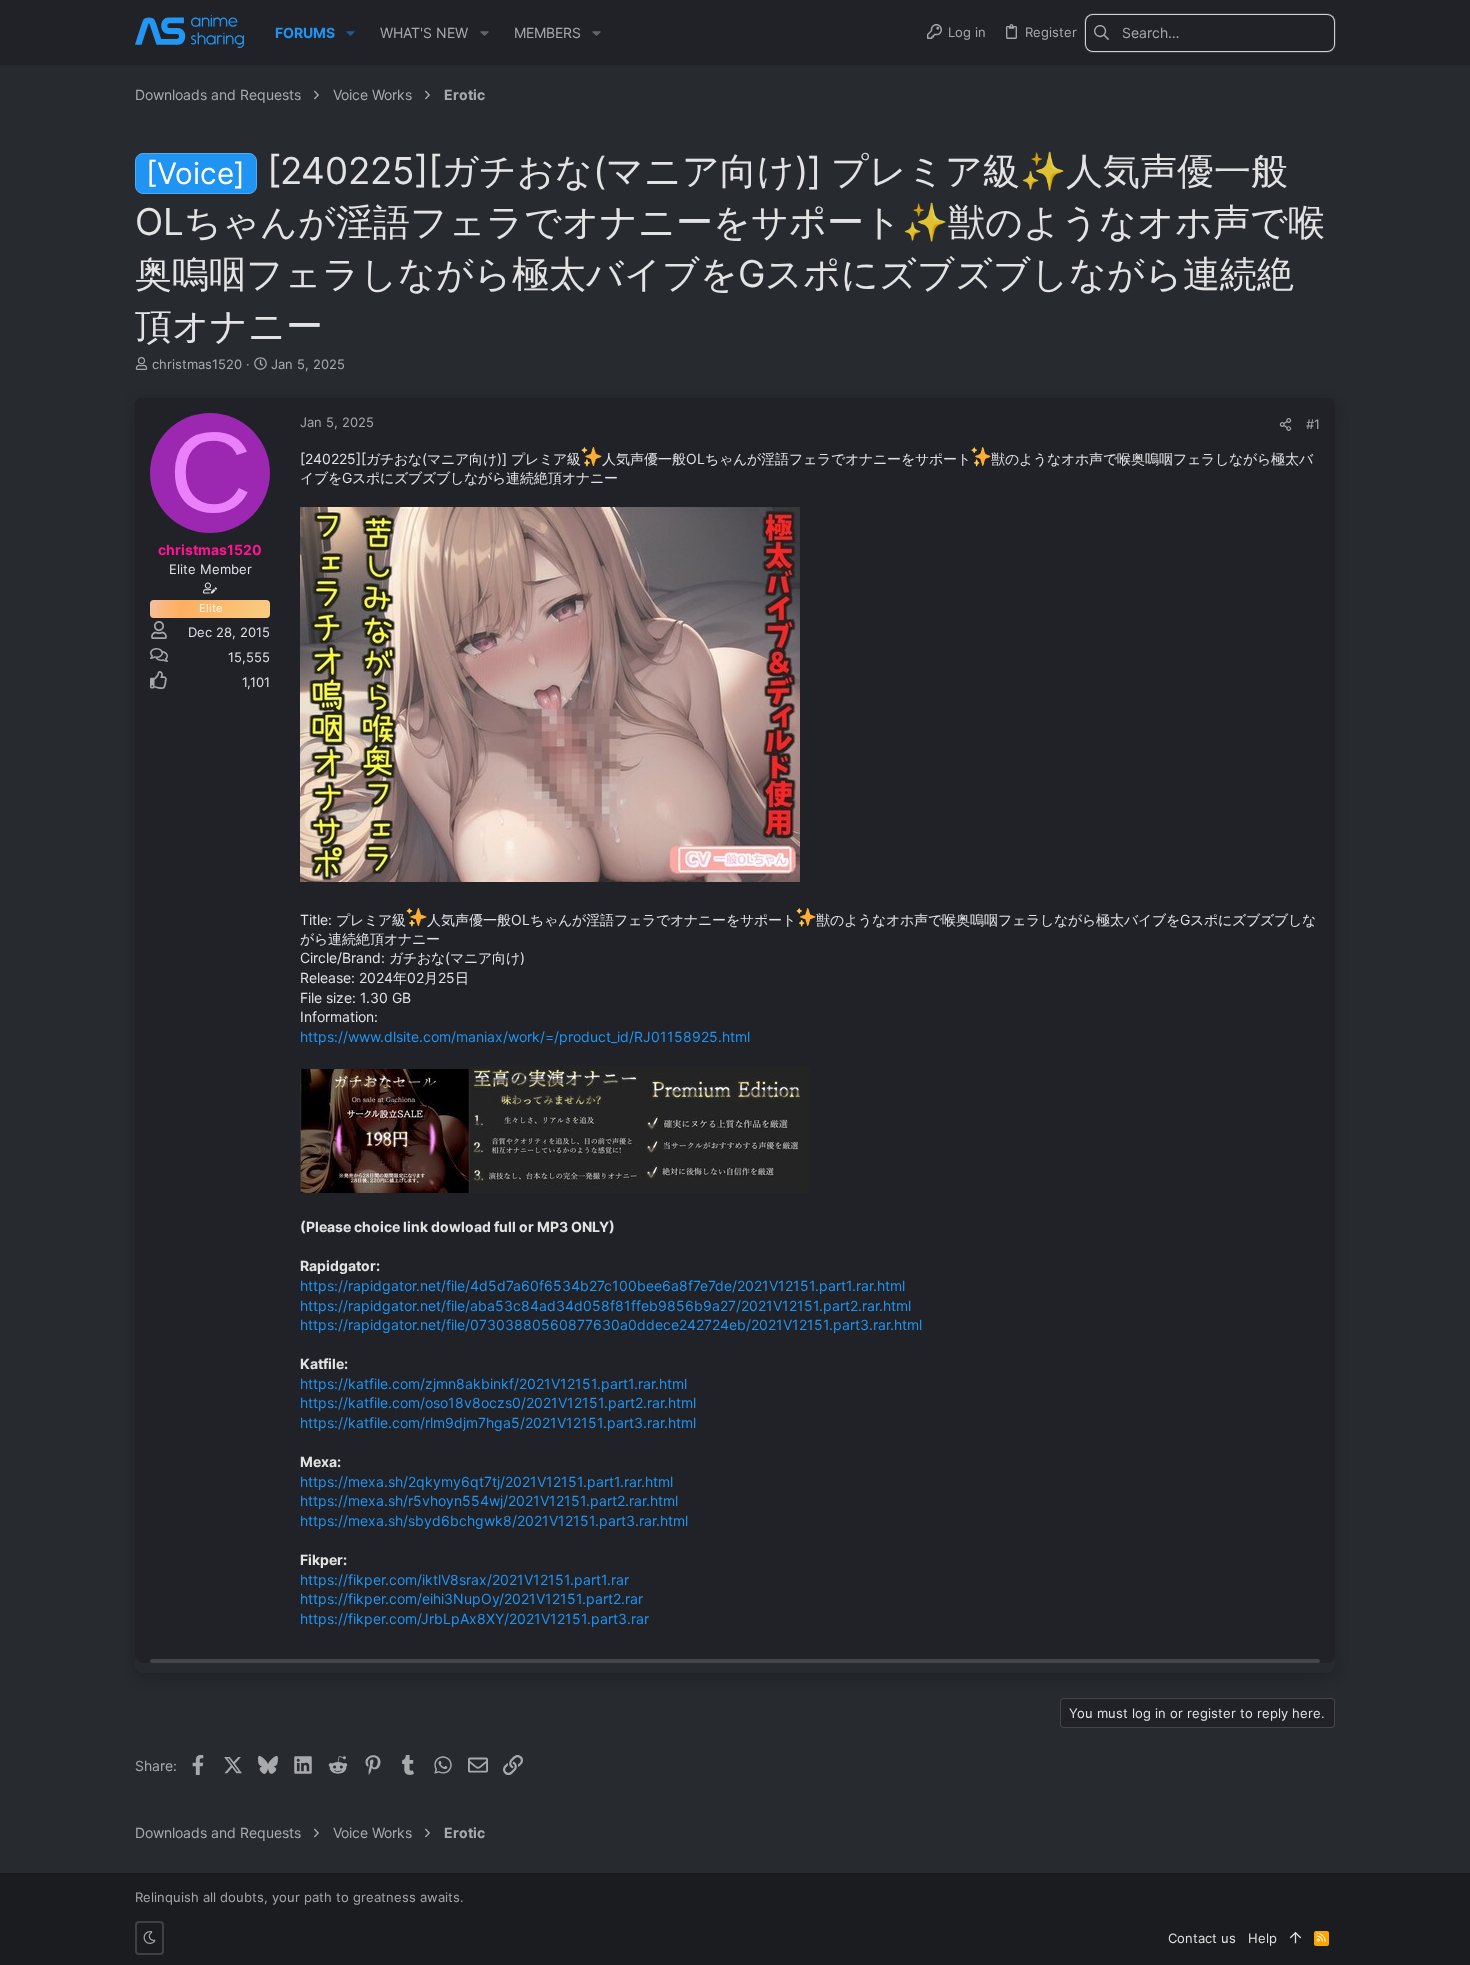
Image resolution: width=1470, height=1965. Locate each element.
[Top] (1295, 1938)
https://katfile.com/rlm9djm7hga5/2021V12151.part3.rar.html (498, 1422)
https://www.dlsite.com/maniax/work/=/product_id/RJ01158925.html (525, 1036)
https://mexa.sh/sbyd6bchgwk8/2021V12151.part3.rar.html (494, 1520)
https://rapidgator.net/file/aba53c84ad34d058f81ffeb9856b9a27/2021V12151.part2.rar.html (605, 1305)
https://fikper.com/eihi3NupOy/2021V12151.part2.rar (471, 1598)
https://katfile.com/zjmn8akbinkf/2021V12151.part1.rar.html (493, 1383)
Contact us (1202, 1938)
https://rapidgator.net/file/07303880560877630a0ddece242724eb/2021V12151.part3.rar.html (611, 1324)
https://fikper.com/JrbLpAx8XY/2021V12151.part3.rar (474, 1618)
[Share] (1285, 424)
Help (1262, 1938)
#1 (1313, 424)
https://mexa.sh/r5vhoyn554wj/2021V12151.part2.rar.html (489, 1500)
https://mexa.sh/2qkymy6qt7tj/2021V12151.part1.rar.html (486, 1481)
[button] (350, 33)
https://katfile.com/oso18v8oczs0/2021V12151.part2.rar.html (498, 1402)
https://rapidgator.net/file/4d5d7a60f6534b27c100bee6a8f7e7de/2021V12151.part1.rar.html (602, 1285)
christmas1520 (197, 364)
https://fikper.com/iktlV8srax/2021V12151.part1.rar (464, 1579)
